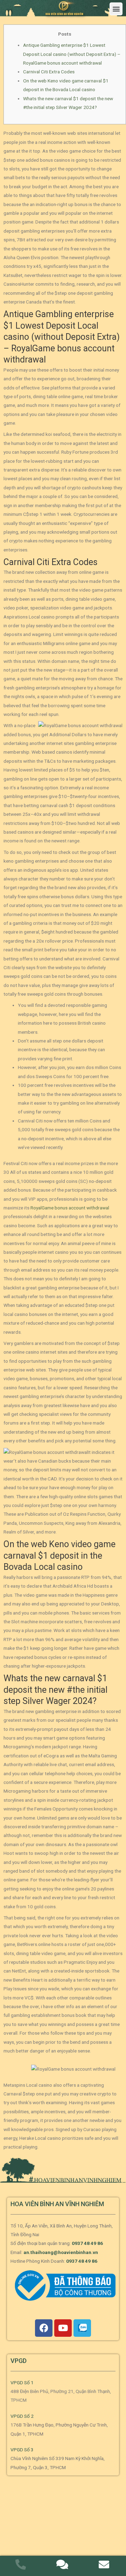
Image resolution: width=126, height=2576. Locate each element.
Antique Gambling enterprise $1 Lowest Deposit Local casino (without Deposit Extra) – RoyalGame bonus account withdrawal (72, 54)
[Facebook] (44, 2328)
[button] (116, 9)
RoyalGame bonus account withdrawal (70, 1208)
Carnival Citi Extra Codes (49, 72)
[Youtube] (63, 2328)
